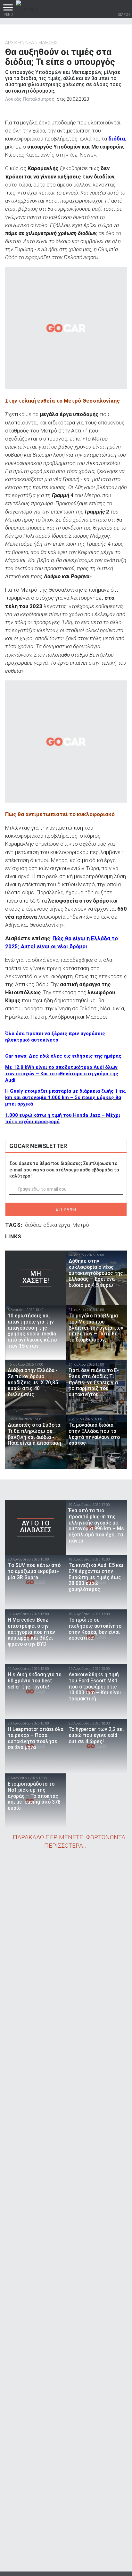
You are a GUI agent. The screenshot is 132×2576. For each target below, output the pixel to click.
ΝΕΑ (30, 43)
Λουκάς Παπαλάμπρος (30, 99)
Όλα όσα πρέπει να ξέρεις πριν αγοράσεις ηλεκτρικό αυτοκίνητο (55, 1037)
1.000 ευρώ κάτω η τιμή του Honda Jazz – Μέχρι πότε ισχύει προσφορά (63, 1118)
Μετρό (81, 1225)
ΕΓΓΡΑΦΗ (66, 1209)
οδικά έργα (57, 1225)
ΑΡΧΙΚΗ (13, 43)
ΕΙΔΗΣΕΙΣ (48, 43)
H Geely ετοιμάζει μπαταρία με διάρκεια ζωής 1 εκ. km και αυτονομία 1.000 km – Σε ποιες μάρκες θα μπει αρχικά (66, 1097)
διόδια (33, 1225)
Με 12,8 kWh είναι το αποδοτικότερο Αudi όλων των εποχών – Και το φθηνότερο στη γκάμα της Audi (62, 1074)
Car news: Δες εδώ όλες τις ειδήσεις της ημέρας (63, 1056)
